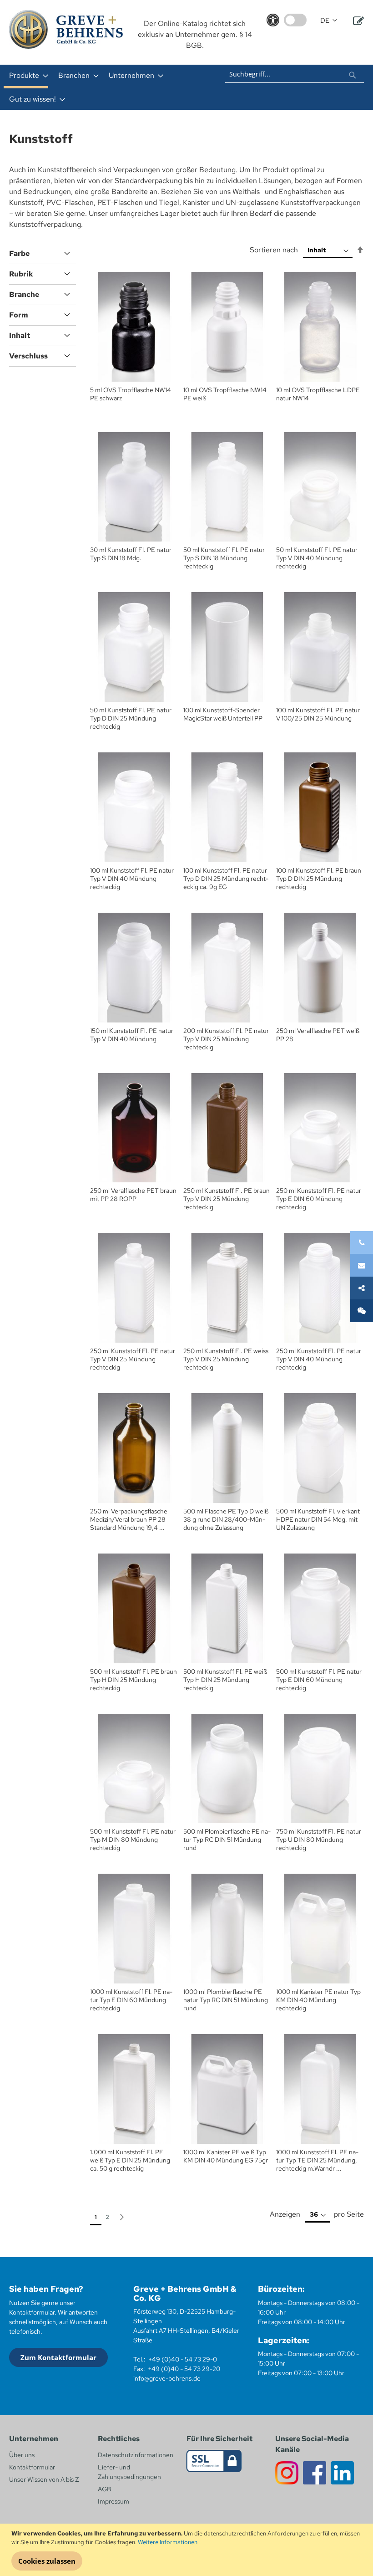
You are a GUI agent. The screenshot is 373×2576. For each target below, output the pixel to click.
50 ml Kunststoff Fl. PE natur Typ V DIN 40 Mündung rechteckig (317, 558)
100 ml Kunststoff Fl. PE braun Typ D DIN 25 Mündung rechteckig (319, 879)
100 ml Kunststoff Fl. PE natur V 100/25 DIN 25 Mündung (318, 714)
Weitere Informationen (168, 2542)
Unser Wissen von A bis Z (44, 2479)
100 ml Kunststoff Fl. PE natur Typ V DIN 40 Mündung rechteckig (132, 879)
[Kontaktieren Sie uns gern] (362, 1265)
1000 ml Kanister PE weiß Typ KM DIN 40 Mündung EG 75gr (226, 2156)
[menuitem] (26, 77)
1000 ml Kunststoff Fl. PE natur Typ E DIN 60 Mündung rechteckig (131, 2000)
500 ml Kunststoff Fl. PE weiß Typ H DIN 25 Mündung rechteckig (225, 1680)
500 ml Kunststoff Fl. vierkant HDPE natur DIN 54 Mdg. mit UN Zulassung (318, 1519)
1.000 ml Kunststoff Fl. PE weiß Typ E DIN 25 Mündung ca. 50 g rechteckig (130, 2160)
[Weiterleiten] (362, 1288)
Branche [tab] (24, 294)
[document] (188, 2550)
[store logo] (66, 29)
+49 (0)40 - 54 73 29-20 (184, 2369)
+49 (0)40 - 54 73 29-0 (183, 2359)
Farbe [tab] (19, 253)
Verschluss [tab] (28, 356)
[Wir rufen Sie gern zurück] (362, 1311)
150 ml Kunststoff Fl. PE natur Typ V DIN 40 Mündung (132, 1035)
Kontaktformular (32, 2467)
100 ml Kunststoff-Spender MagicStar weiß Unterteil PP (223, 714)
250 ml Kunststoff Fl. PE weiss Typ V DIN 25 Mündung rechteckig (226, 1359)
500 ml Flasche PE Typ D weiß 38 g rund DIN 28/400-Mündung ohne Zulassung (226, 1519)
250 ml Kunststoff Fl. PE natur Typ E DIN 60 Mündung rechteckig (319, 1199)
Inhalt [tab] (20, 335)
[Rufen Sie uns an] (362, 1242)
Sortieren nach (274, 250)
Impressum (113, 2501)
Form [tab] (19, 315)
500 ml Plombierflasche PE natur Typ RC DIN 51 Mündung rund (227, 1840)
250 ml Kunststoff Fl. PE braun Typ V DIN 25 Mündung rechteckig (227, 1199)
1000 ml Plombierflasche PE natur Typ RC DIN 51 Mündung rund (226, 2000)
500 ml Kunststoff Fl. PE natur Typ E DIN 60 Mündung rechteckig (319, 1680)
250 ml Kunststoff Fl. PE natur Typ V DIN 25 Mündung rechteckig (133, 1359)
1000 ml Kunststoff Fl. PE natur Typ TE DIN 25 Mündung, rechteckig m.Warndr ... (317, 2160)
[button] (329, 21)
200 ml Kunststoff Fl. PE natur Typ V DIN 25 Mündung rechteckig (226, 1039)
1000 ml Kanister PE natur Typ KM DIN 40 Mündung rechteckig (318, 2000)
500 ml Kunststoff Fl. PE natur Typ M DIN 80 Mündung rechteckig (133, 1840)
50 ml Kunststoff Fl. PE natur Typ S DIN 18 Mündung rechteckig (224, 558)
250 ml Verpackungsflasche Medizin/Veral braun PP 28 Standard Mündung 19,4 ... (129, 1519)
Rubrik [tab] (21, 274)
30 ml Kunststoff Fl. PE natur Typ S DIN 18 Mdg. (131, 554)
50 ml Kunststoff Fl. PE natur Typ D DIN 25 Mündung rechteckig (131, 718)
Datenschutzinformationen (136, 2455)
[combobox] (295, 74)
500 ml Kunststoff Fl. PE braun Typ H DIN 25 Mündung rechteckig (134, 1680)
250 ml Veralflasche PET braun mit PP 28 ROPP (133, 1195)
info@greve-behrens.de (167, 2378)
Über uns (22, 2455)
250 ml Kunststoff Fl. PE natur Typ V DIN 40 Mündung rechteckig (319, 1359)
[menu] (109, 87)
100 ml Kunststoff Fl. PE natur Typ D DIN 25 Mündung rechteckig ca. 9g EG (226, 879)
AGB (104, 2489)
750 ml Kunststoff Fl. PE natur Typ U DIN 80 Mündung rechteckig (319, 1840)
